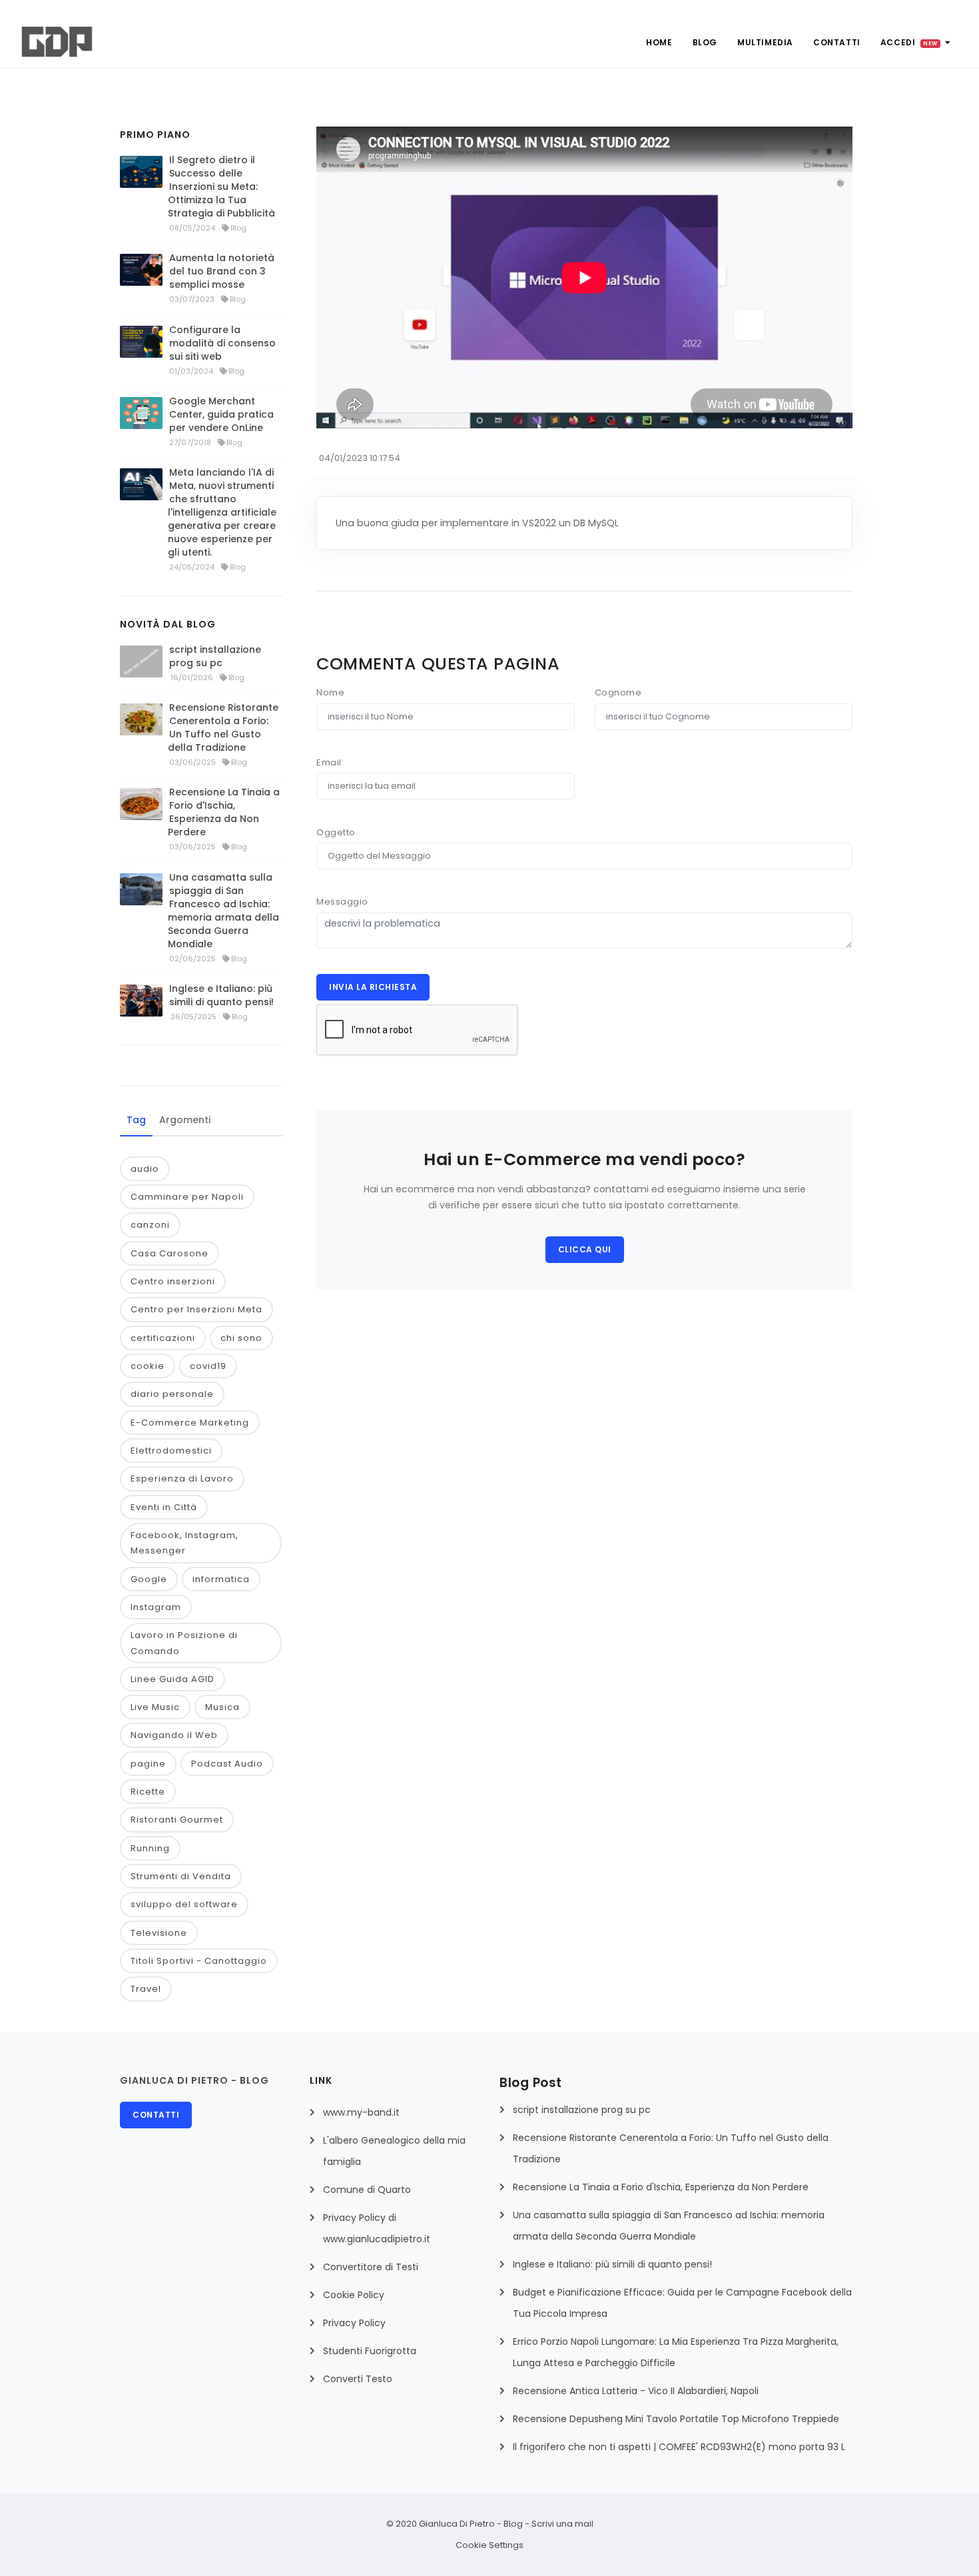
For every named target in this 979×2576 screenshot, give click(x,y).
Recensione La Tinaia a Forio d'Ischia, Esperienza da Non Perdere (224, 812)
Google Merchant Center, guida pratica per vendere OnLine (221, 414)
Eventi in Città (164, 1507)
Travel (146, 1989)
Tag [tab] (136, 1120)
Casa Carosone (169, 1253)
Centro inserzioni (173, 1281)
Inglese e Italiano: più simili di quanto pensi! (221, 995)
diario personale (172, 1394)
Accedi (909, 42)
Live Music (155, 1707)
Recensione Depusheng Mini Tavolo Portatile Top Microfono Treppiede (676, 2419)
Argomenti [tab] (185, 1120)
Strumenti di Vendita (181, 1876)
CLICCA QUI (585, 1249)
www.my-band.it (361, 2112)
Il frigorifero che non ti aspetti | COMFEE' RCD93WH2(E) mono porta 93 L (679, 2447)
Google (149, 1579)
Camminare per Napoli (187, 1197)
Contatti (837, 42)
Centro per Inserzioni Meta (196, 1309)
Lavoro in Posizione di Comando (184, 1643)
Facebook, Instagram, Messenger (184, 1543)
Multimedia (765, 42)
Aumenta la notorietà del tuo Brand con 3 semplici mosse (222, 271)
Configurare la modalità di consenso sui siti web (222, 343)
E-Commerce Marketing (190, 1423)
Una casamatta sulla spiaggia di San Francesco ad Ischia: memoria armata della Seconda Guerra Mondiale (223, 911)
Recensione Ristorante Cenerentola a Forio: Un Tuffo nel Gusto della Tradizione (223, 727)
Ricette (148, 1792)
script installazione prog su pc (215, 656)
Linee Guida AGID (172, 1679)
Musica (222, 1707)
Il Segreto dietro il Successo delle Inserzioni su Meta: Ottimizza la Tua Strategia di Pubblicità (221, 187)
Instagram (156, 1607)
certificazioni (163, 1338)
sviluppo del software (184, 1904)
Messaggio (342, 902)
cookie (148, 1366)
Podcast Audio (227, 1764)
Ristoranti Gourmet (177, 1820)
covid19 (208, 1366)
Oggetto (336, 832)
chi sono (241, 1338)
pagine (148, 1764)
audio (145, 1169)
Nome (330, 692)
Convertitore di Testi (371, 2267)
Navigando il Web (174, 1735)
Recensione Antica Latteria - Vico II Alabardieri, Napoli (636, 2391)
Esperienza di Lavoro (182, 1479)
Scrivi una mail (562, 2524)
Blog (705, 42)
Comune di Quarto (367, 2190)
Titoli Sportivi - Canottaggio (199, 1961)
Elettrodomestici (171, 1451)
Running (150, 1848)
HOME (659, 42)
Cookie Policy (354, 2295)
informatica (221, 1579)
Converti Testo (358, 2379)
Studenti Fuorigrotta (370, 2351)
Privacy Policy (354, 2323)
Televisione (159, 1933)
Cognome (618, 692)
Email (329, 762)
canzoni (150, 1225)
